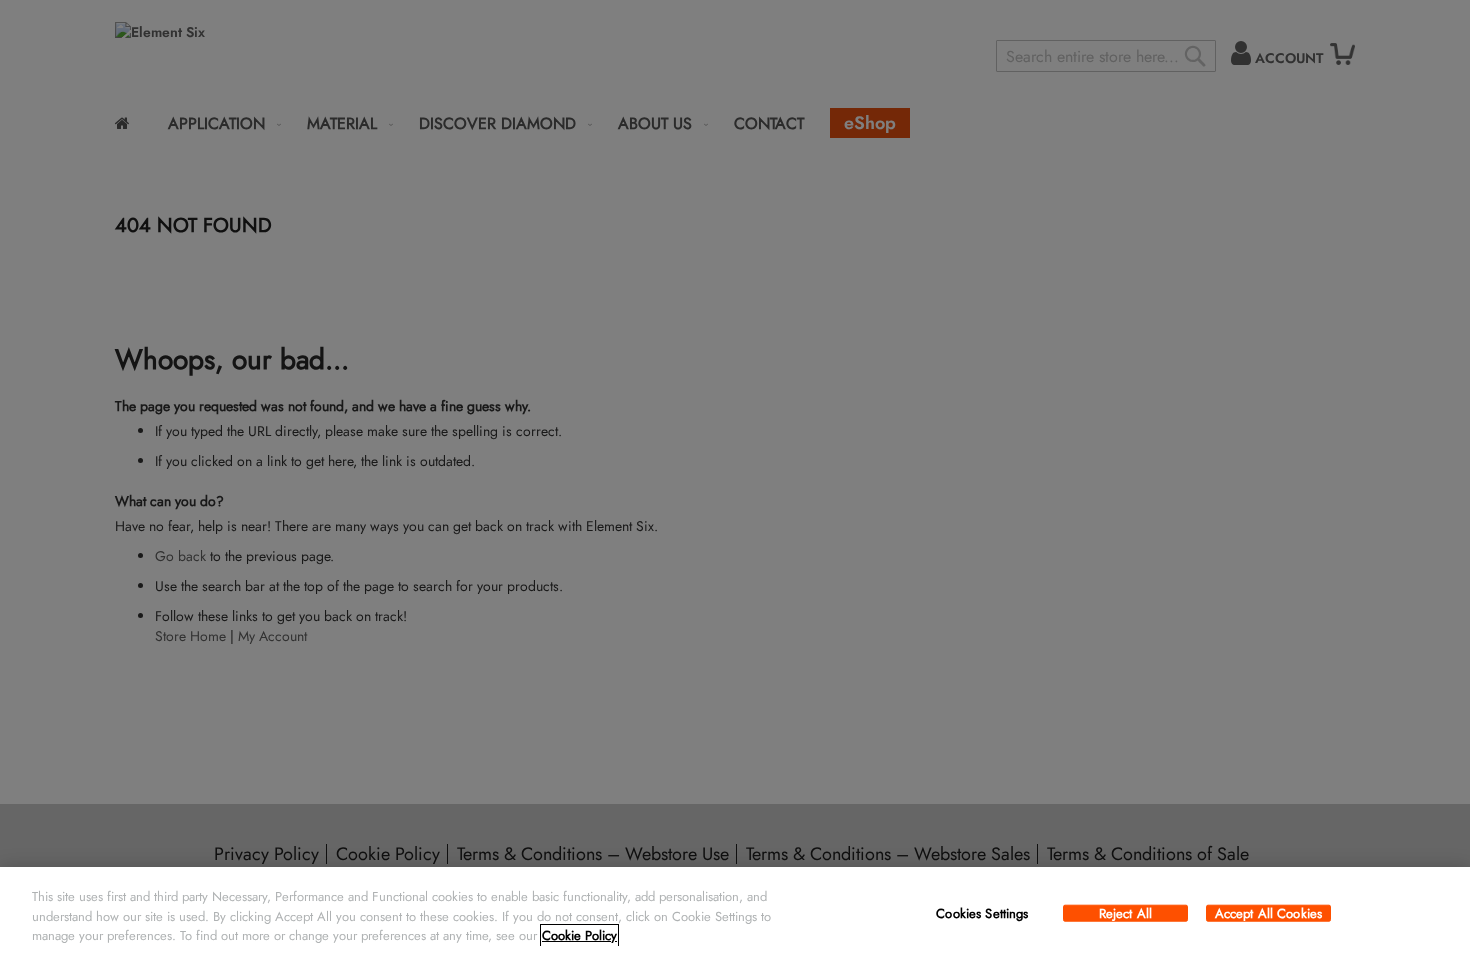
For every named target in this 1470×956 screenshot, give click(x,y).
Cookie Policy (579, 935)
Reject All (1125, 913)
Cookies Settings (982, 913)
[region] (735, 911)
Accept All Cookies (1268, 913)
